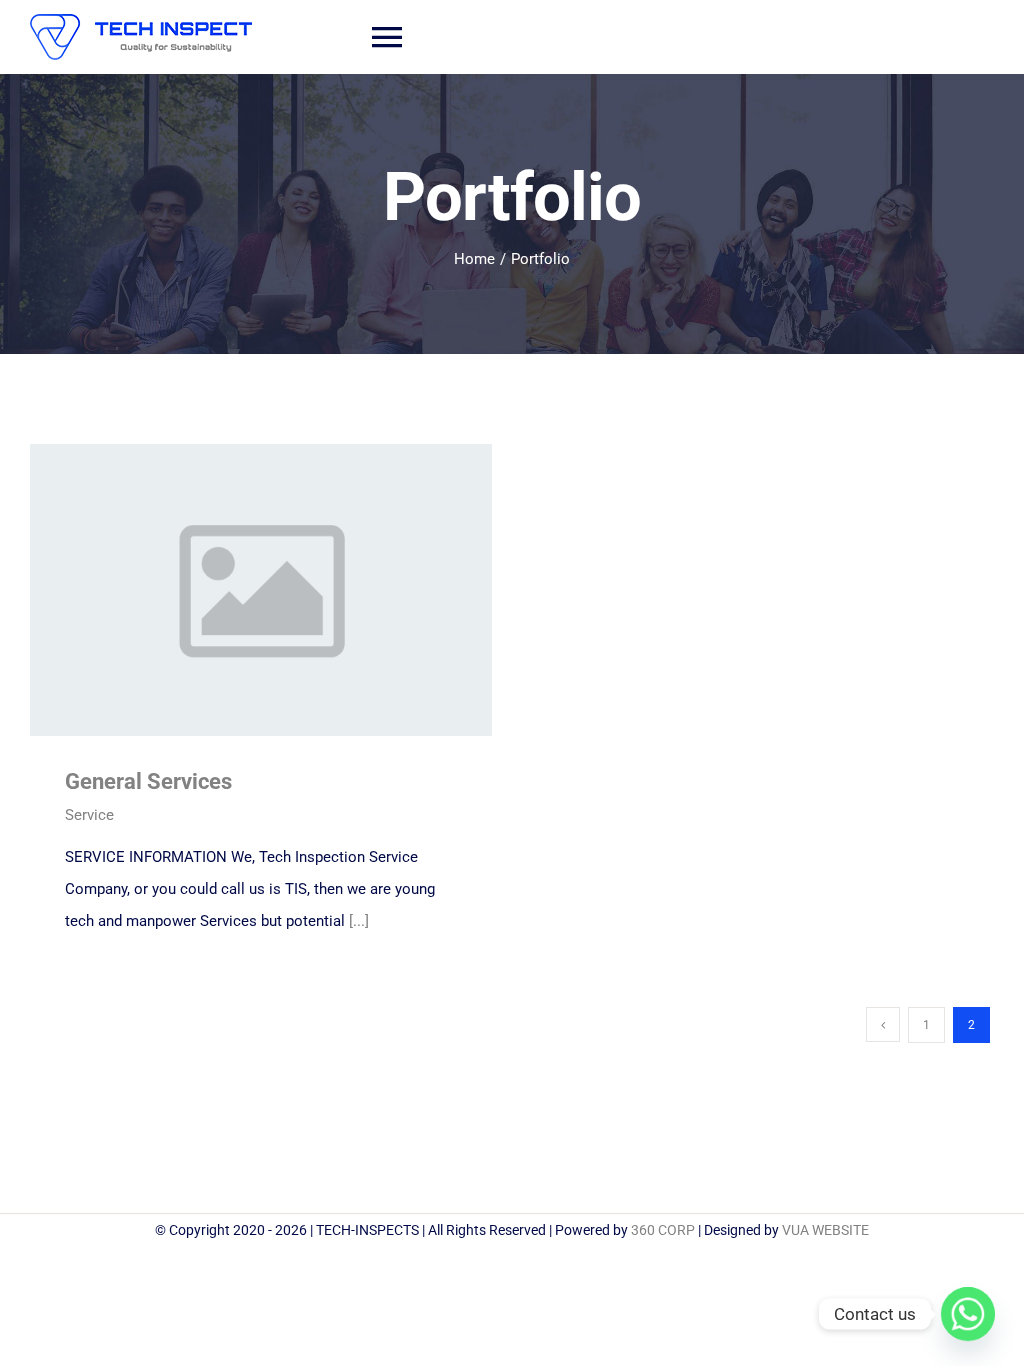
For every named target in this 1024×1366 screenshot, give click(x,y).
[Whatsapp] (968, 1314)
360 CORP (663, 1230)
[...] (359, 921)
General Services (231, 589)
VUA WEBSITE (825, 1230)
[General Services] (261, 590)
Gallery (289, 589)
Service (89, 815)
